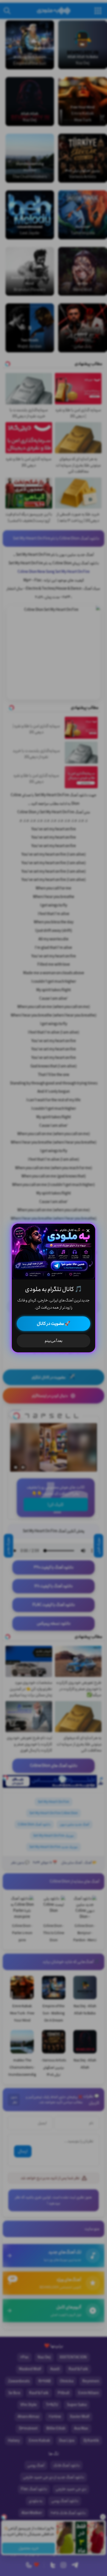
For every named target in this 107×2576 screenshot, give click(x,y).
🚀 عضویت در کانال (54, 1324)
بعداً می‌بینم (54, 1341)
